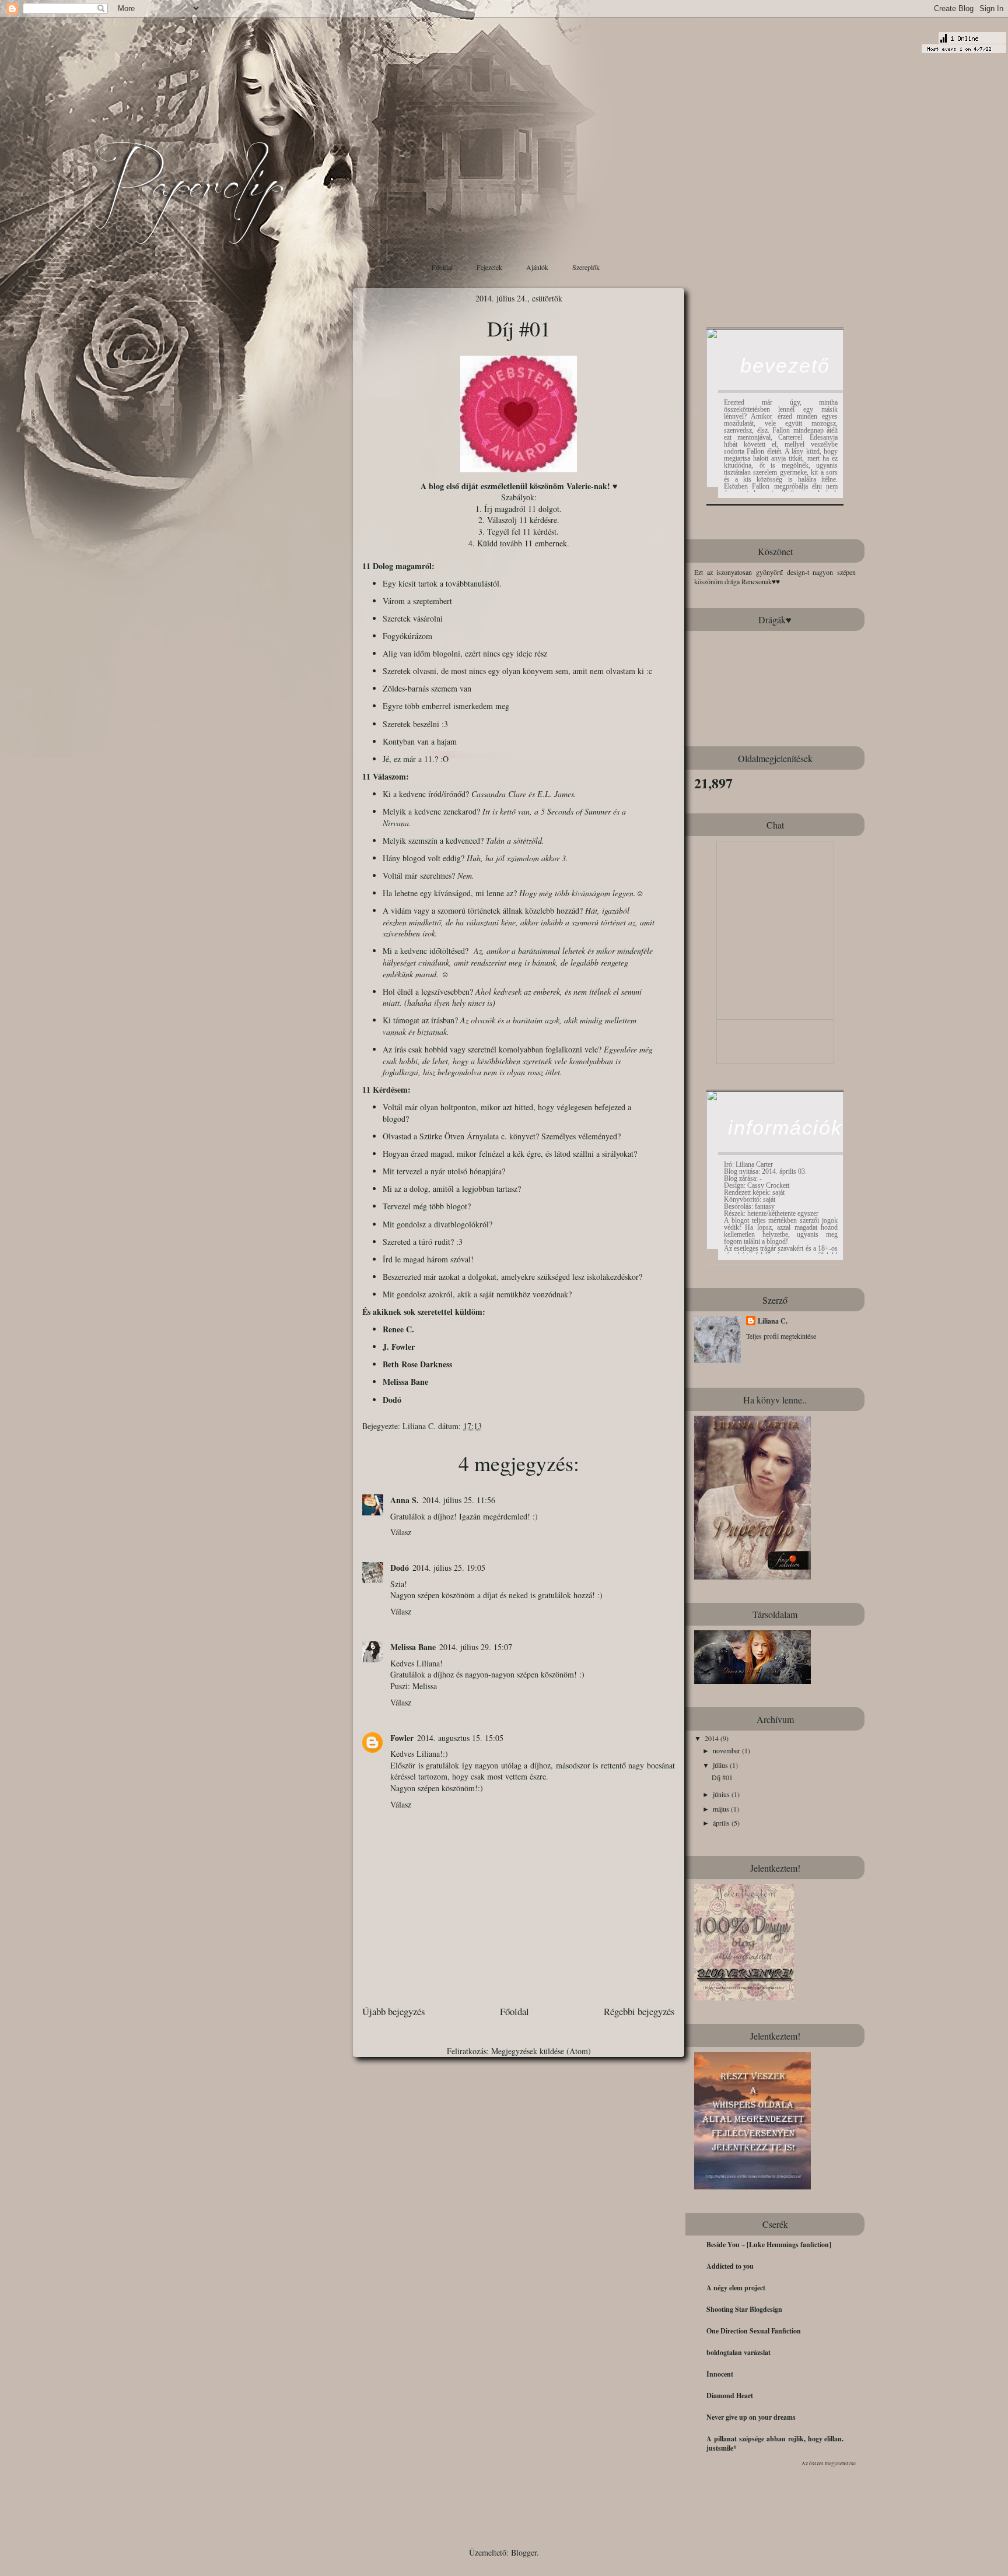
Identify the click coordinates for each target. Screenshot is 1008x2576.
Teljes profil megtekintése (781, 1336)
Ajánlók (537, 267)
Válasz (401, 1532)
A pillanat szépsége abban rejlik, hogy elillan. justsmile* (775, 2443)
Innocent (720, 2374)
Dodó (392, 1400)
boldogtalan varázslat (738, 2352)
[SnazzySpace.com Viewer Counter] (964, 45)
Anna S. (405, 1500)
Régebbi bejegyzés (639, 2011)
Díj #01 (722, 1777)
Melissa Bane (405, 1382)
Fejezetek (489, 267)
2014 (713, 1738)
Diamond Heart (730, 2396)
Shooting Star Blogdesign (744, 2309)
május (722, 1809)
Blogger (524, 2552)
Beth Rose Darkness (417, 1364)
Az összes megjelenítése (829, 2463)
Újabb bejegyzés (394, 2011)
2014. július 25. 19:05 (449, 1568)
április (722, 1823)
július (721, 1765)
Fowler (402, 1738)
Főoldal (442, 267)
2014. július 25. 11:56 (459, 1500)
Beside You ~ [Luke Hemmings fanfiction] (769, 2245)
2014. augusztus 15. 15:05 (460, 1738)
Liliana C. (420, 1426)
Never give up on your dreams (751, 2417)
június (722, 1794)
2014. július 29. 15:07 (476, 1647)
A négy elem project (736, 2288)
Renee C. (398, 1329)
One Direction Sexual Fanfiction (754, 2331)
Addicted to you (730, 2266)
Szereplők (586, 267)
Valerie (579, 486)
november (727, 1750)
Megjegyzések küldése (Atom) (541, 2051)
